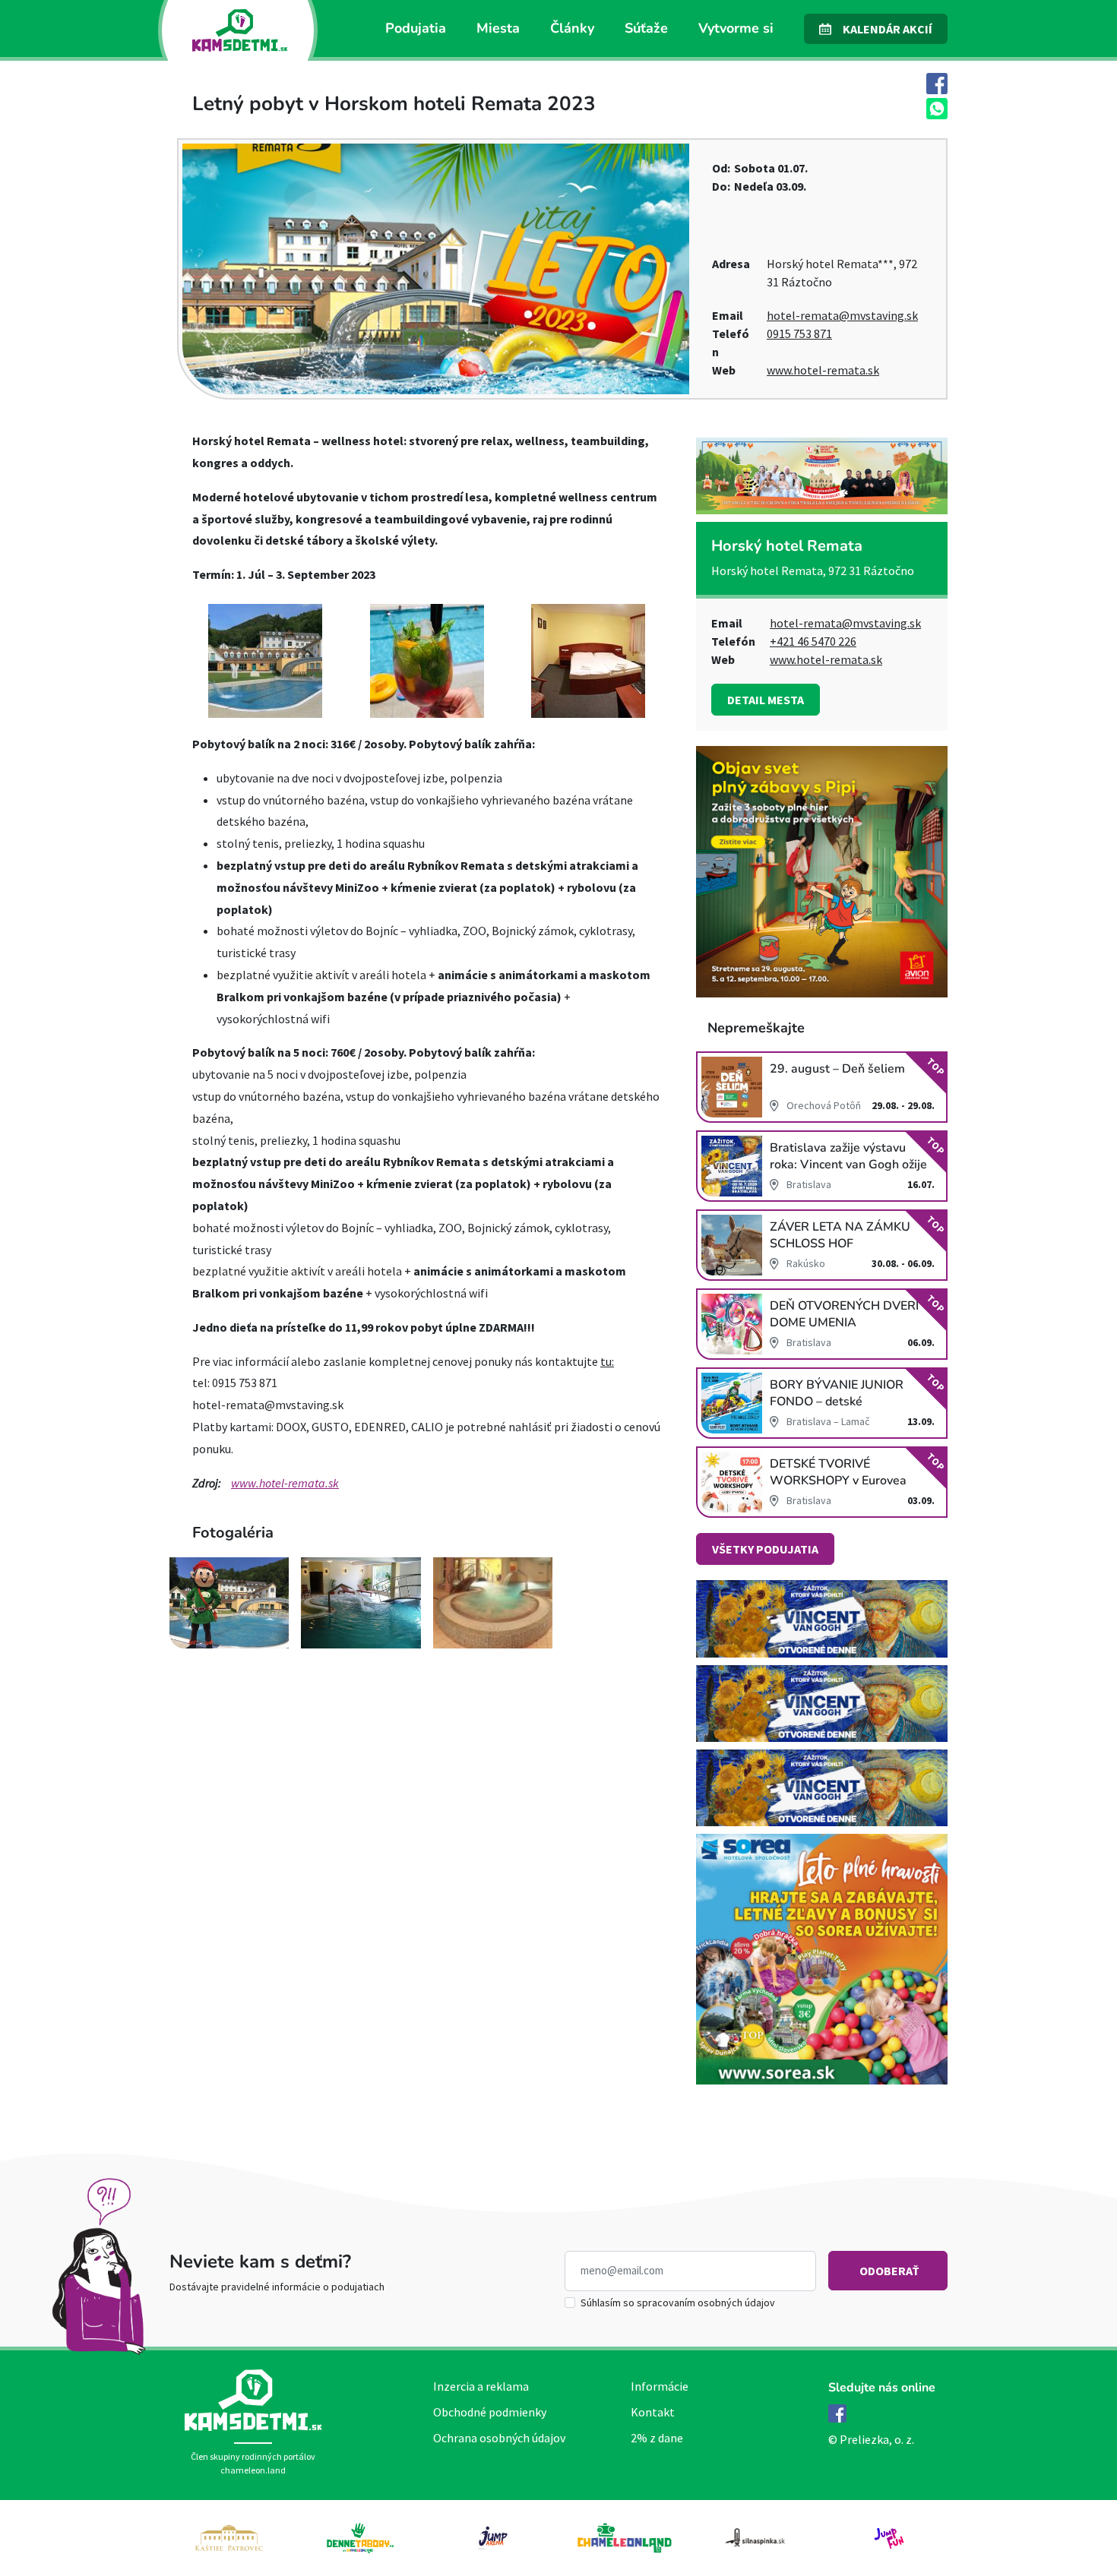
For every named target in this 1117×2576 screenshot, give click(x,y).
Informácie (660, 2386)
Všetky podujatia (765, 1549)
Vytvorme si (736, 28)
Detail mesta (766, 700)
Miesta (498, 28)
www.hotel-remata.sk (823, 370)
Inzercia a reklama (481, 2386)
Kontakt (653, 2412)
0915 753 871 (799, 333)
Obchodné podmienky (490, 2412)
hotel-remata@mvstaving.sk (842, 315)
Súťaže (646, 28)
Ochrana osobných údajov (499, 2438)
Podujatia (416, 28)
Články (572, 28)
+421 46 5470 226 (813, 641)
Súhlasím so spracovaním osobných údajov (678, 2303)
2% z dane (657, 2438)
